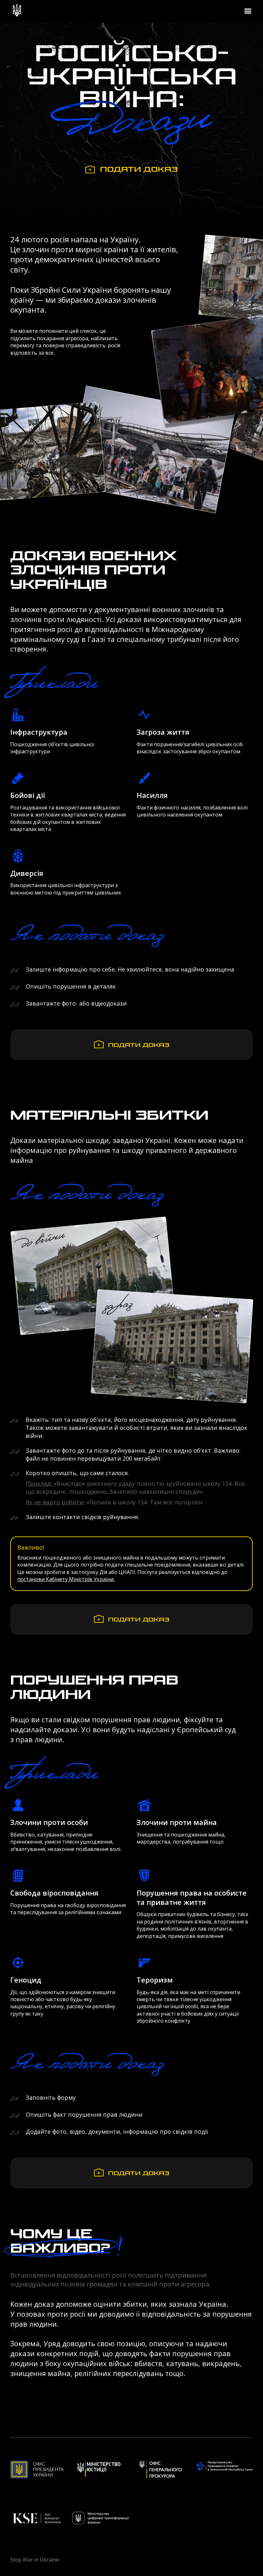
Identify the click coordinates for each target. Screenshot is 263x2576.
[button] (248, 11)
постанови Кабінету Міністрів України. (66, 1579)
